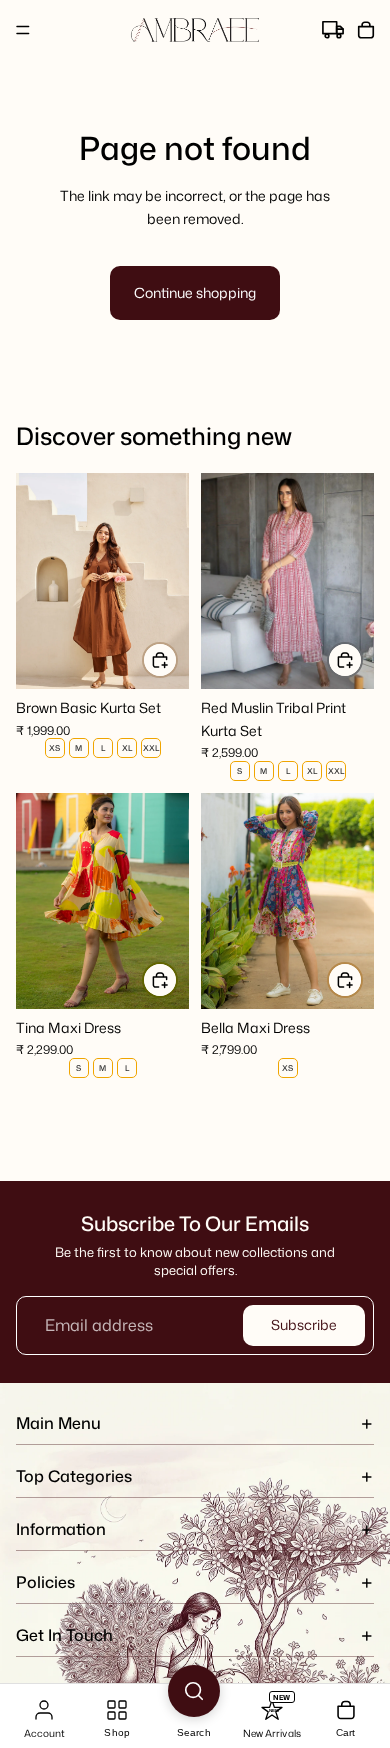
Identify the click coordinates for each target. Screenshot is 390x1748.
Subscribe (304, 1324)
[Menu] (23, 30)
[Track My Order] (333, 30)
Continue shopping (195, 292)
